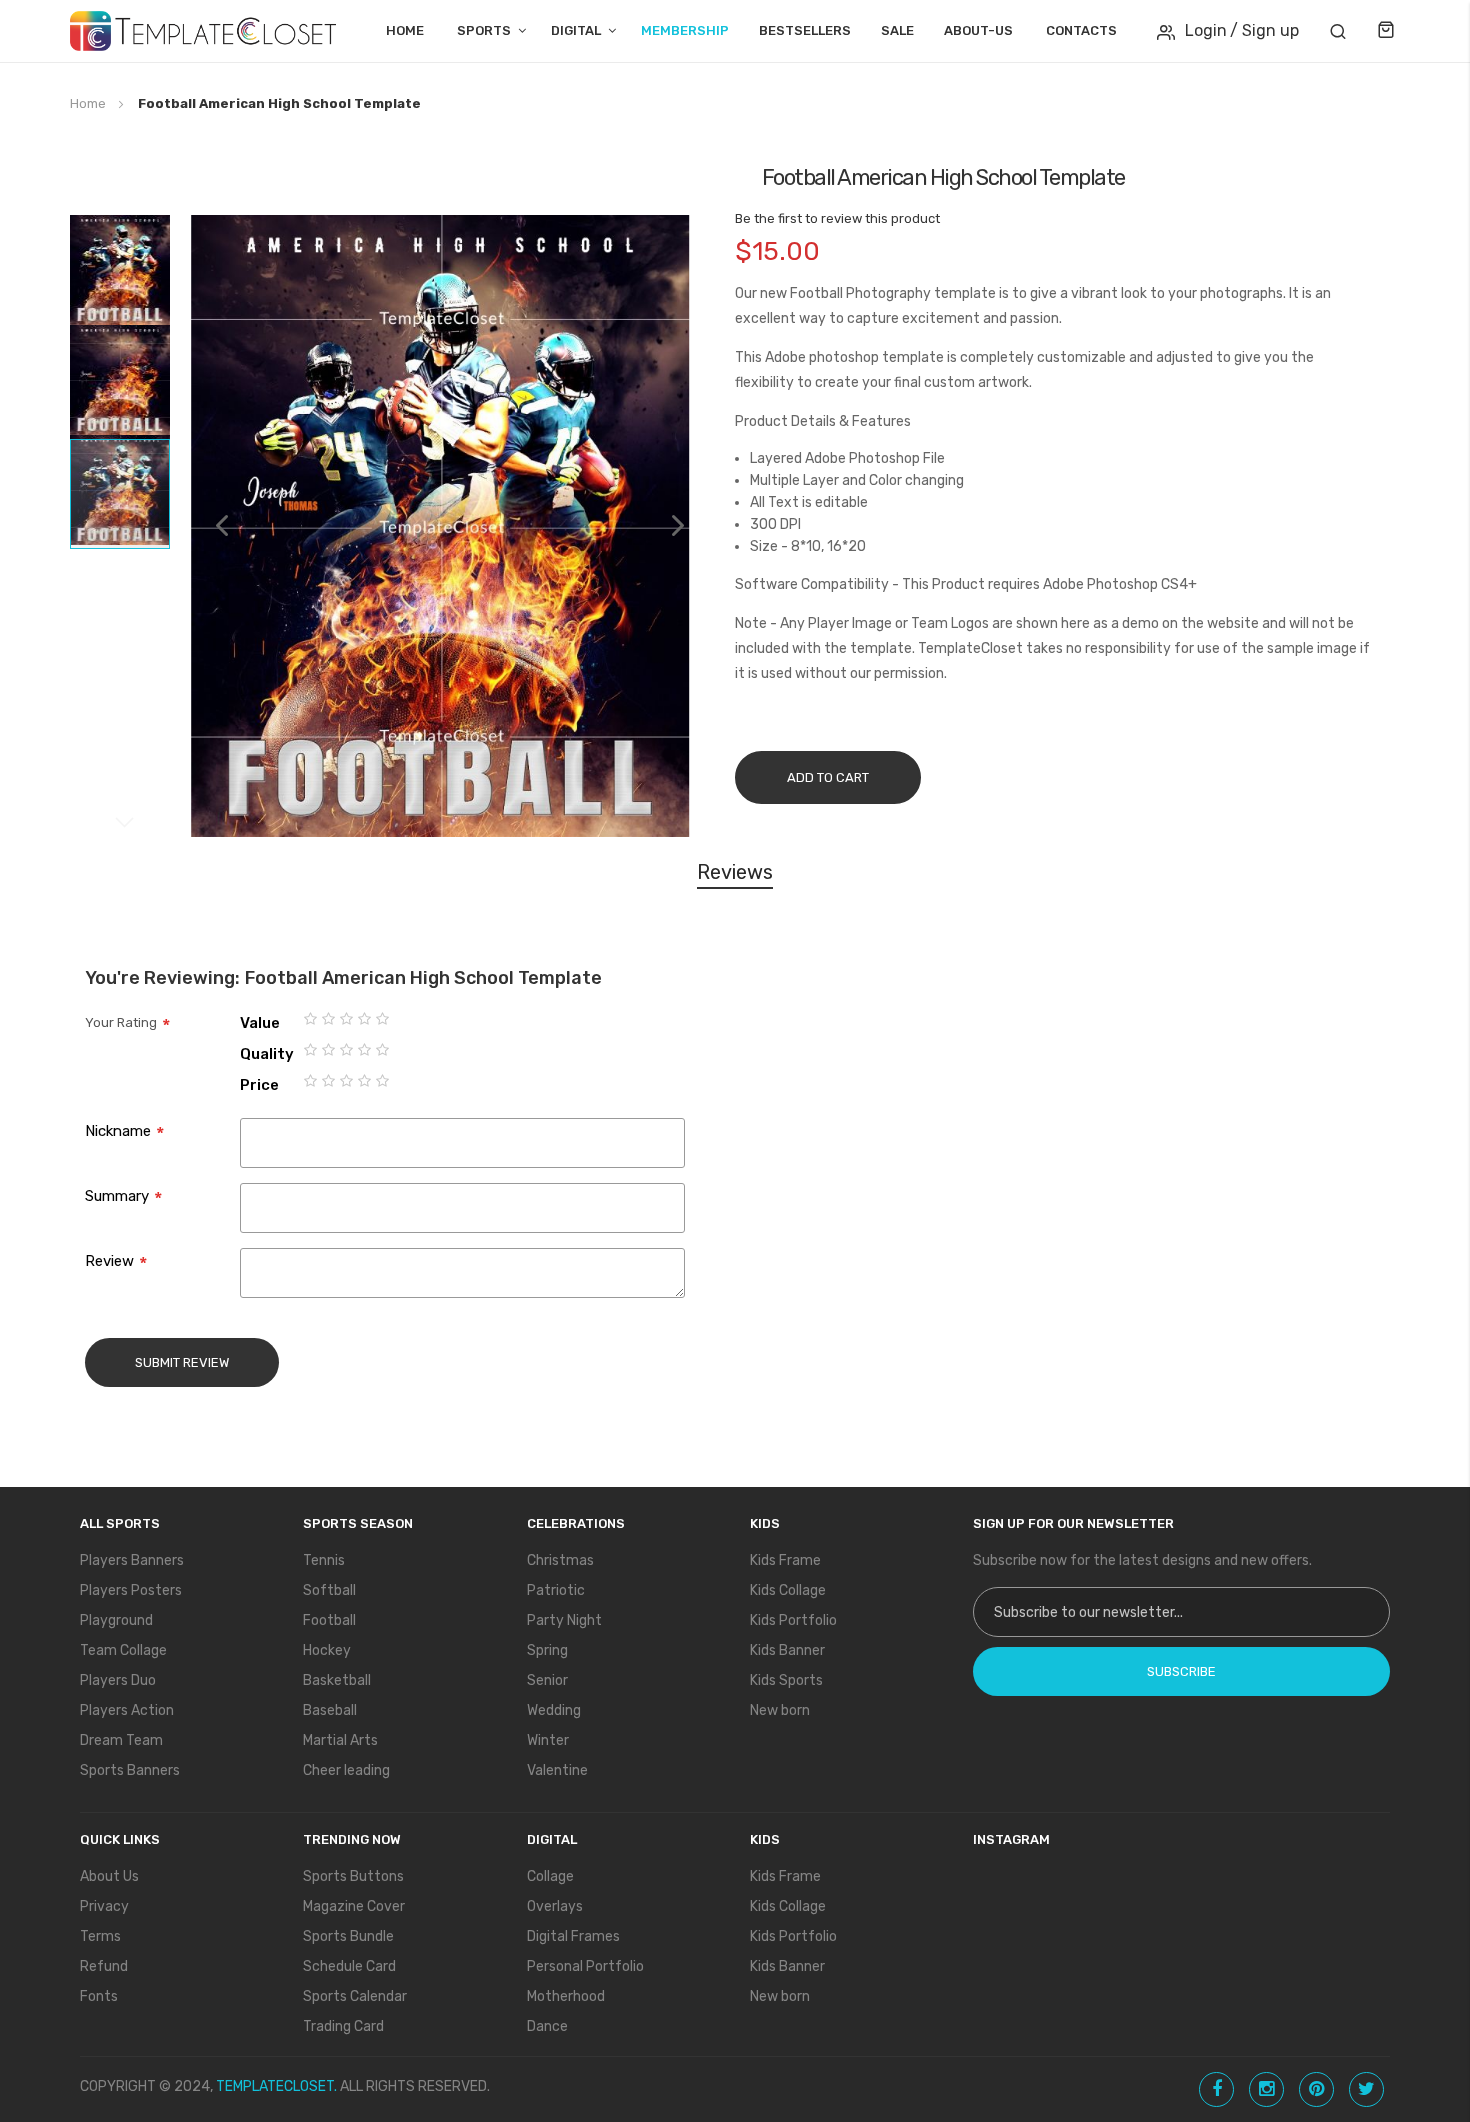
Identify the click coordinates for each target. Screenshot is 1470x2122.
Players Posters (131, 1590)
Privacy (104, 1906)
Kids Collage (788, 1590)
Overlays (555, 1906)
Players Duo (118, 1680)
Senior (547, 1680)
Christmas (560, 1560)
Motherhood (566, 1996)
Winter (548, 1740)
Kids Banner (787, 1650)
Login (1206, 30)
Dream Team (121, 1740)
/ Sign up (1264, 30)
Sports (484, 30)
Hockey (327, 1650)
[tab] (735, 875)
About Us (109, 1876)
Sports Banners (130, 1770)
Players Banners (132, 1560)
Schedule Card (349, 1966)
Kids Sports (786, 1680)
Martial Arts (340, 1740)
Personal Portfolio (585, 1966)
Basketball (337, 1680)
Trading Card (343, 2026)
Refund (104, 1966)
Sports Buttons (353, 1876)
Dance (547, 2026)
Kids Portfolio (793, 1620)
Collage (550, 1876)
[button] (212, 526)
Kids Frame (785, 1560)
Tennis (324, 1560)
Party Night (564, 1620)
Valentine (557, 1770)
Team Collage (123, 1650)
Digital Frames (573, 1936)
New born (780, 1710)
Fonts (99, 1996)
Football (329, 1620)
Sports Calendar (355, 1996)
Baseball (330, 1710)
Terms (100, 1936)
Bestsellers (805, 30)
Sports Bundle (348, 1936)
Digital (576, 30)
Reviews (735, 872)
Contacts (1081, 30)
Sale (897, 30)
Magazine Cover (354, 1906)
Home (405, 30)
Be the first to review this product (837, 218)
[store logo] (203, 31)
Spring (547, 1650)
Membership (685, 30)
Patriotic (556, 1590)
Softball (329, 1590)
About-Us (978, 30)
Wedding (554, 1710)
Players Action (127, 1710)
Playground (116, 1620)
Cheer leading (346, 1770)
